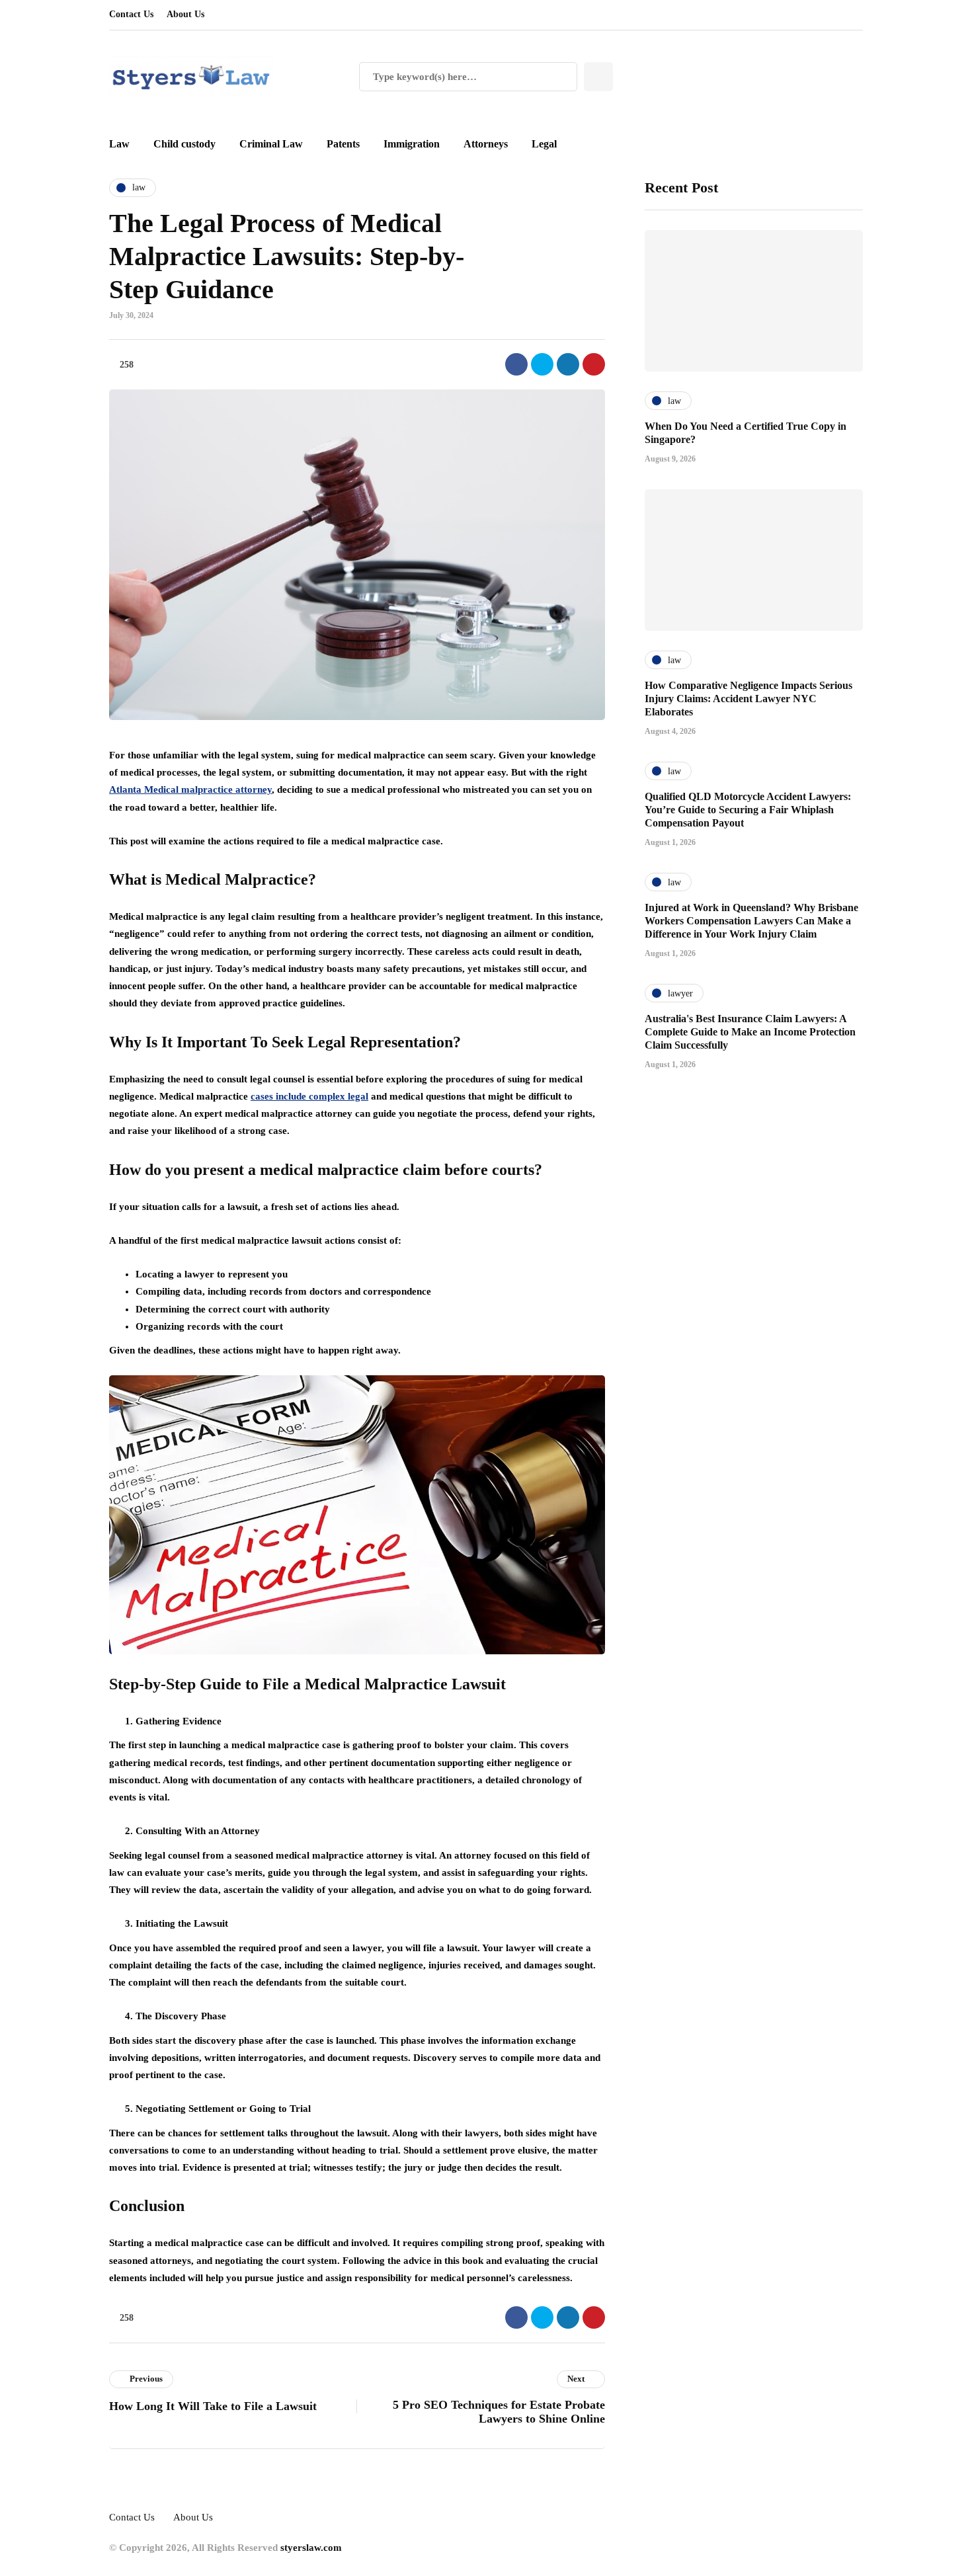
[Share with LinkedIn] (568, 364)
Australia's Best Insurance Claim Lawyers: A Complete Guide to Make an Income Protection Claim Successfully (750, 1032)
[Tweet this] (542, 364)
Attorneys (486, 144)
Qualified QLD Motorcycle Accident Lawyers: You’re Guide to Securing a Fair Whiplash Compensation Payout (748, 810)
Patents (343, 144)
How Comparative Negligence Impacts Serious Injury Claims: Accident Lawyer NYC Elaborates (749, 699)
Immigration (412, 144)
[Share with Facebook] (516, 364)
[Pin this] (594, 364)
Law (119, 144)
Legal (544, 144)
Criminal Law (271, 144)
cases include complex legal (309, 1096)
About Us (185, 14)
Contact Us (131, 14)
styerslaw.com (311, 2548)
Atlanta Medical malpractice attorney (190, 789)
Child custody (184, 144)
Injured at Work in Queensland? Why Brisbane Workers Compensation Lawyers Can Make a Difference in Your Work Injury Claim (751, 921)
